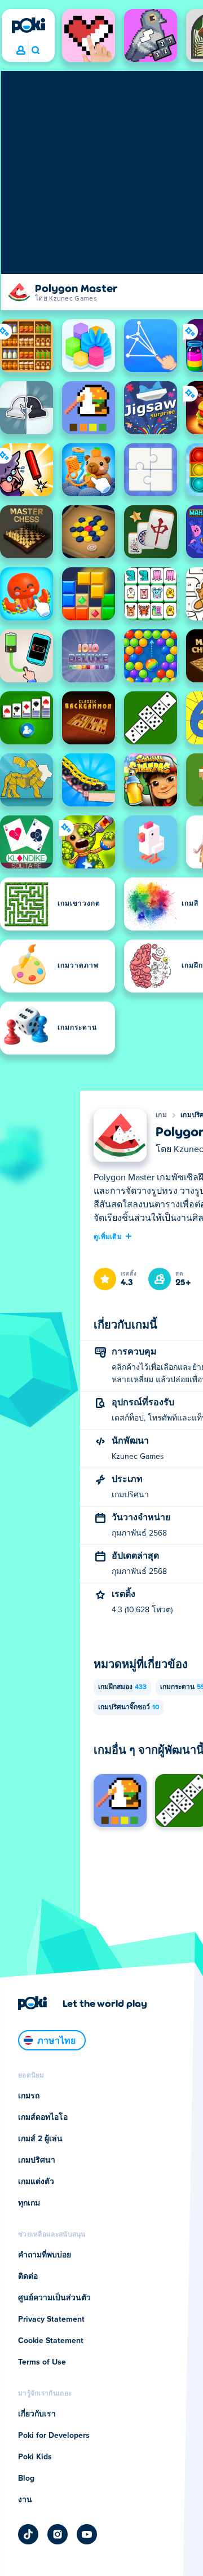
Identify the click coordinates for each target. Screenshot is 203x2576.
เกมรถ (29, 2096)
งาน (25, 2500)
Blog (26, 2478)
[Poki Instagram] (58, 2534)
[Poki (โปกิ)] (28, 25)
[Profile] (21, 51)
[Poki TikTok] (28, 2534)
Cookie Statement (51, 2341)
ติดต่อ (28, 2277)
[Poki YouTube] (87, 2534)
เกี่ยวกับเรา (37, 2414)
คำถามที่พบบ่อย (45, 2255)
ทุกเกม (29, 2203)
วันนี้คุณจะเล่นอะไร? (35, 51)
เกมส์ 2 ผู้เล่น (40, 2139)
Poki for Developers (54, 2436)
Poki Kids (35, 2457)
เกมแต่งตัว (36, 2182)
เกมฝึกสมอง (122, 1687)
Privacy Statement (51, 2319)
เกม (161, 1115)
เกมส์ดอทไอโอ (43, 2118)
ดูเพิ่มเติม (108, 1236)
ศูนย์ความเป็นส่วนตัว (54, 2298)
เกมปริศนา (37, 2160)
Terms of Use (42, 2362)
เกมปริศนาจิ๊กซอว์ (129, 1708)
